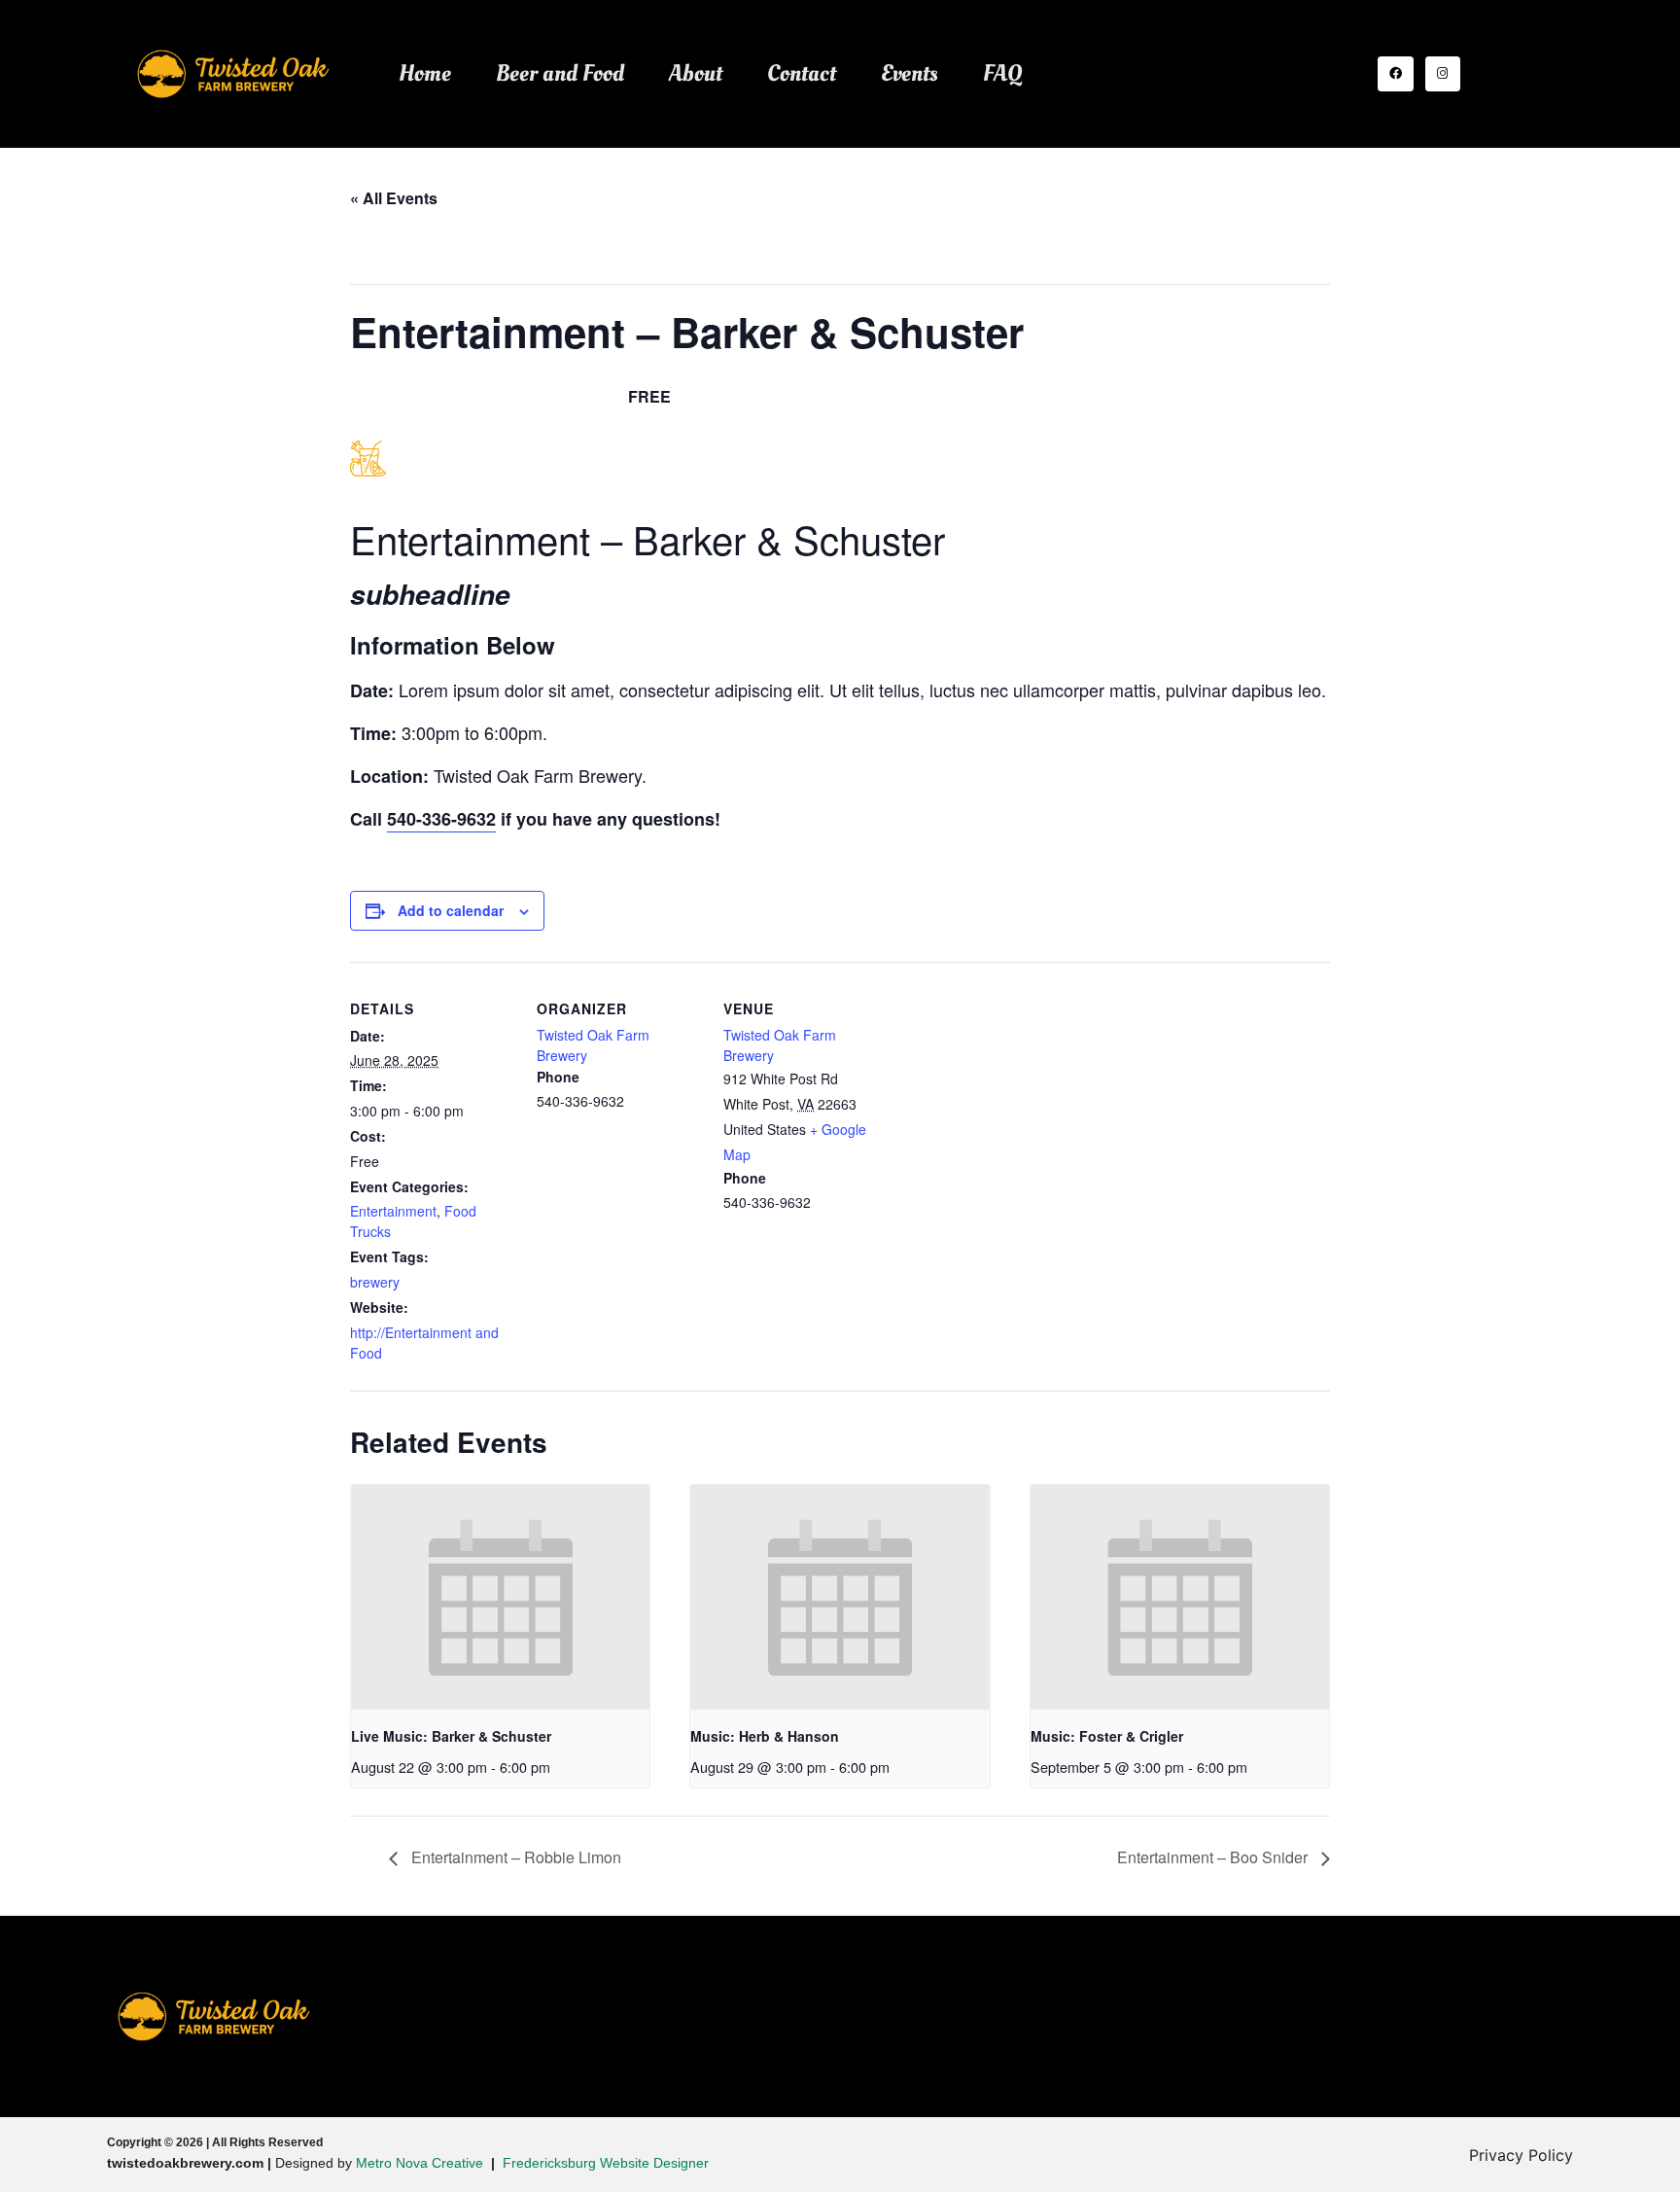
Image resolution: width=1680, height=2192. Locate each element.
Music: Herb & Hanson (765, 1736)
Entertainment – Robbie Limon (514, 1857)
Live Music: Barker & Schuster (451, 1736)
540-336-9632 (441, 819)
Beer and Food (560, 73)
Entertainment (393, 1211)
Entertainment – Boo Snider (1214, 1857)
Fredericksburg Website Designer (606, 2163)
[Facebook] (1395, 74)
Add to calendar (451, 910)
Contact (802, 73)
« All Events (394, 198)
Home (425, 73)
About (696, 73)
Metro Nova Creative (420, 2163)
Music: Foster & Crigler (1107, 1736)
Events (910, 73)
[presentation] (500, 1597)
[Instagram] (1443, 74)
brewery (375, 1282)
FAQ (1002, 73)
